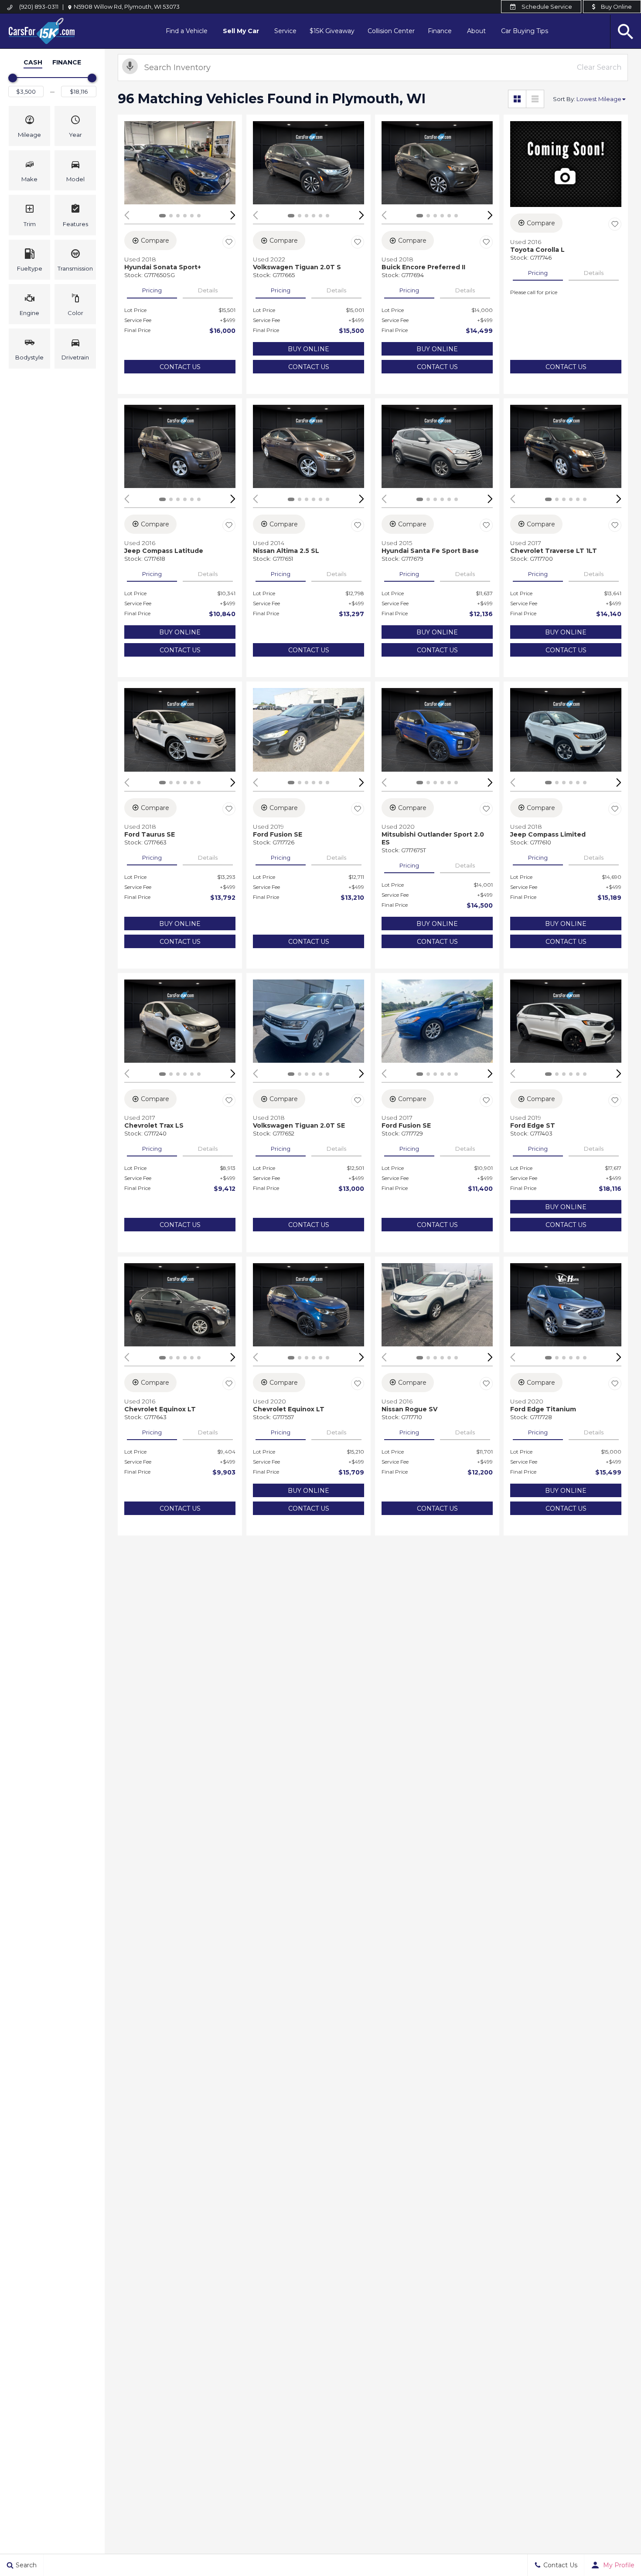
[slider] (13, 78)
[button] (29, 126)
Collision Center (391, 31)
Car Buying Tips (525, 31)
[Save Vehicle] (229, 242)
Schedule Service (546, 7)
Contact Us (180, 367)
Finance (440, 31)
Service (285, 31)
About (476, 31)
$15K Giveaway (332, 31)
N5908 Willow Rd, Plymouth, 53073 (126, 7)
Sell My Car (241, 31)
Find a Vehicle (187, 31)
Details (208, 290)
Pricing (152, 290)
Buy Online (616, 7)
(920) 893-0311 (39, 7)
